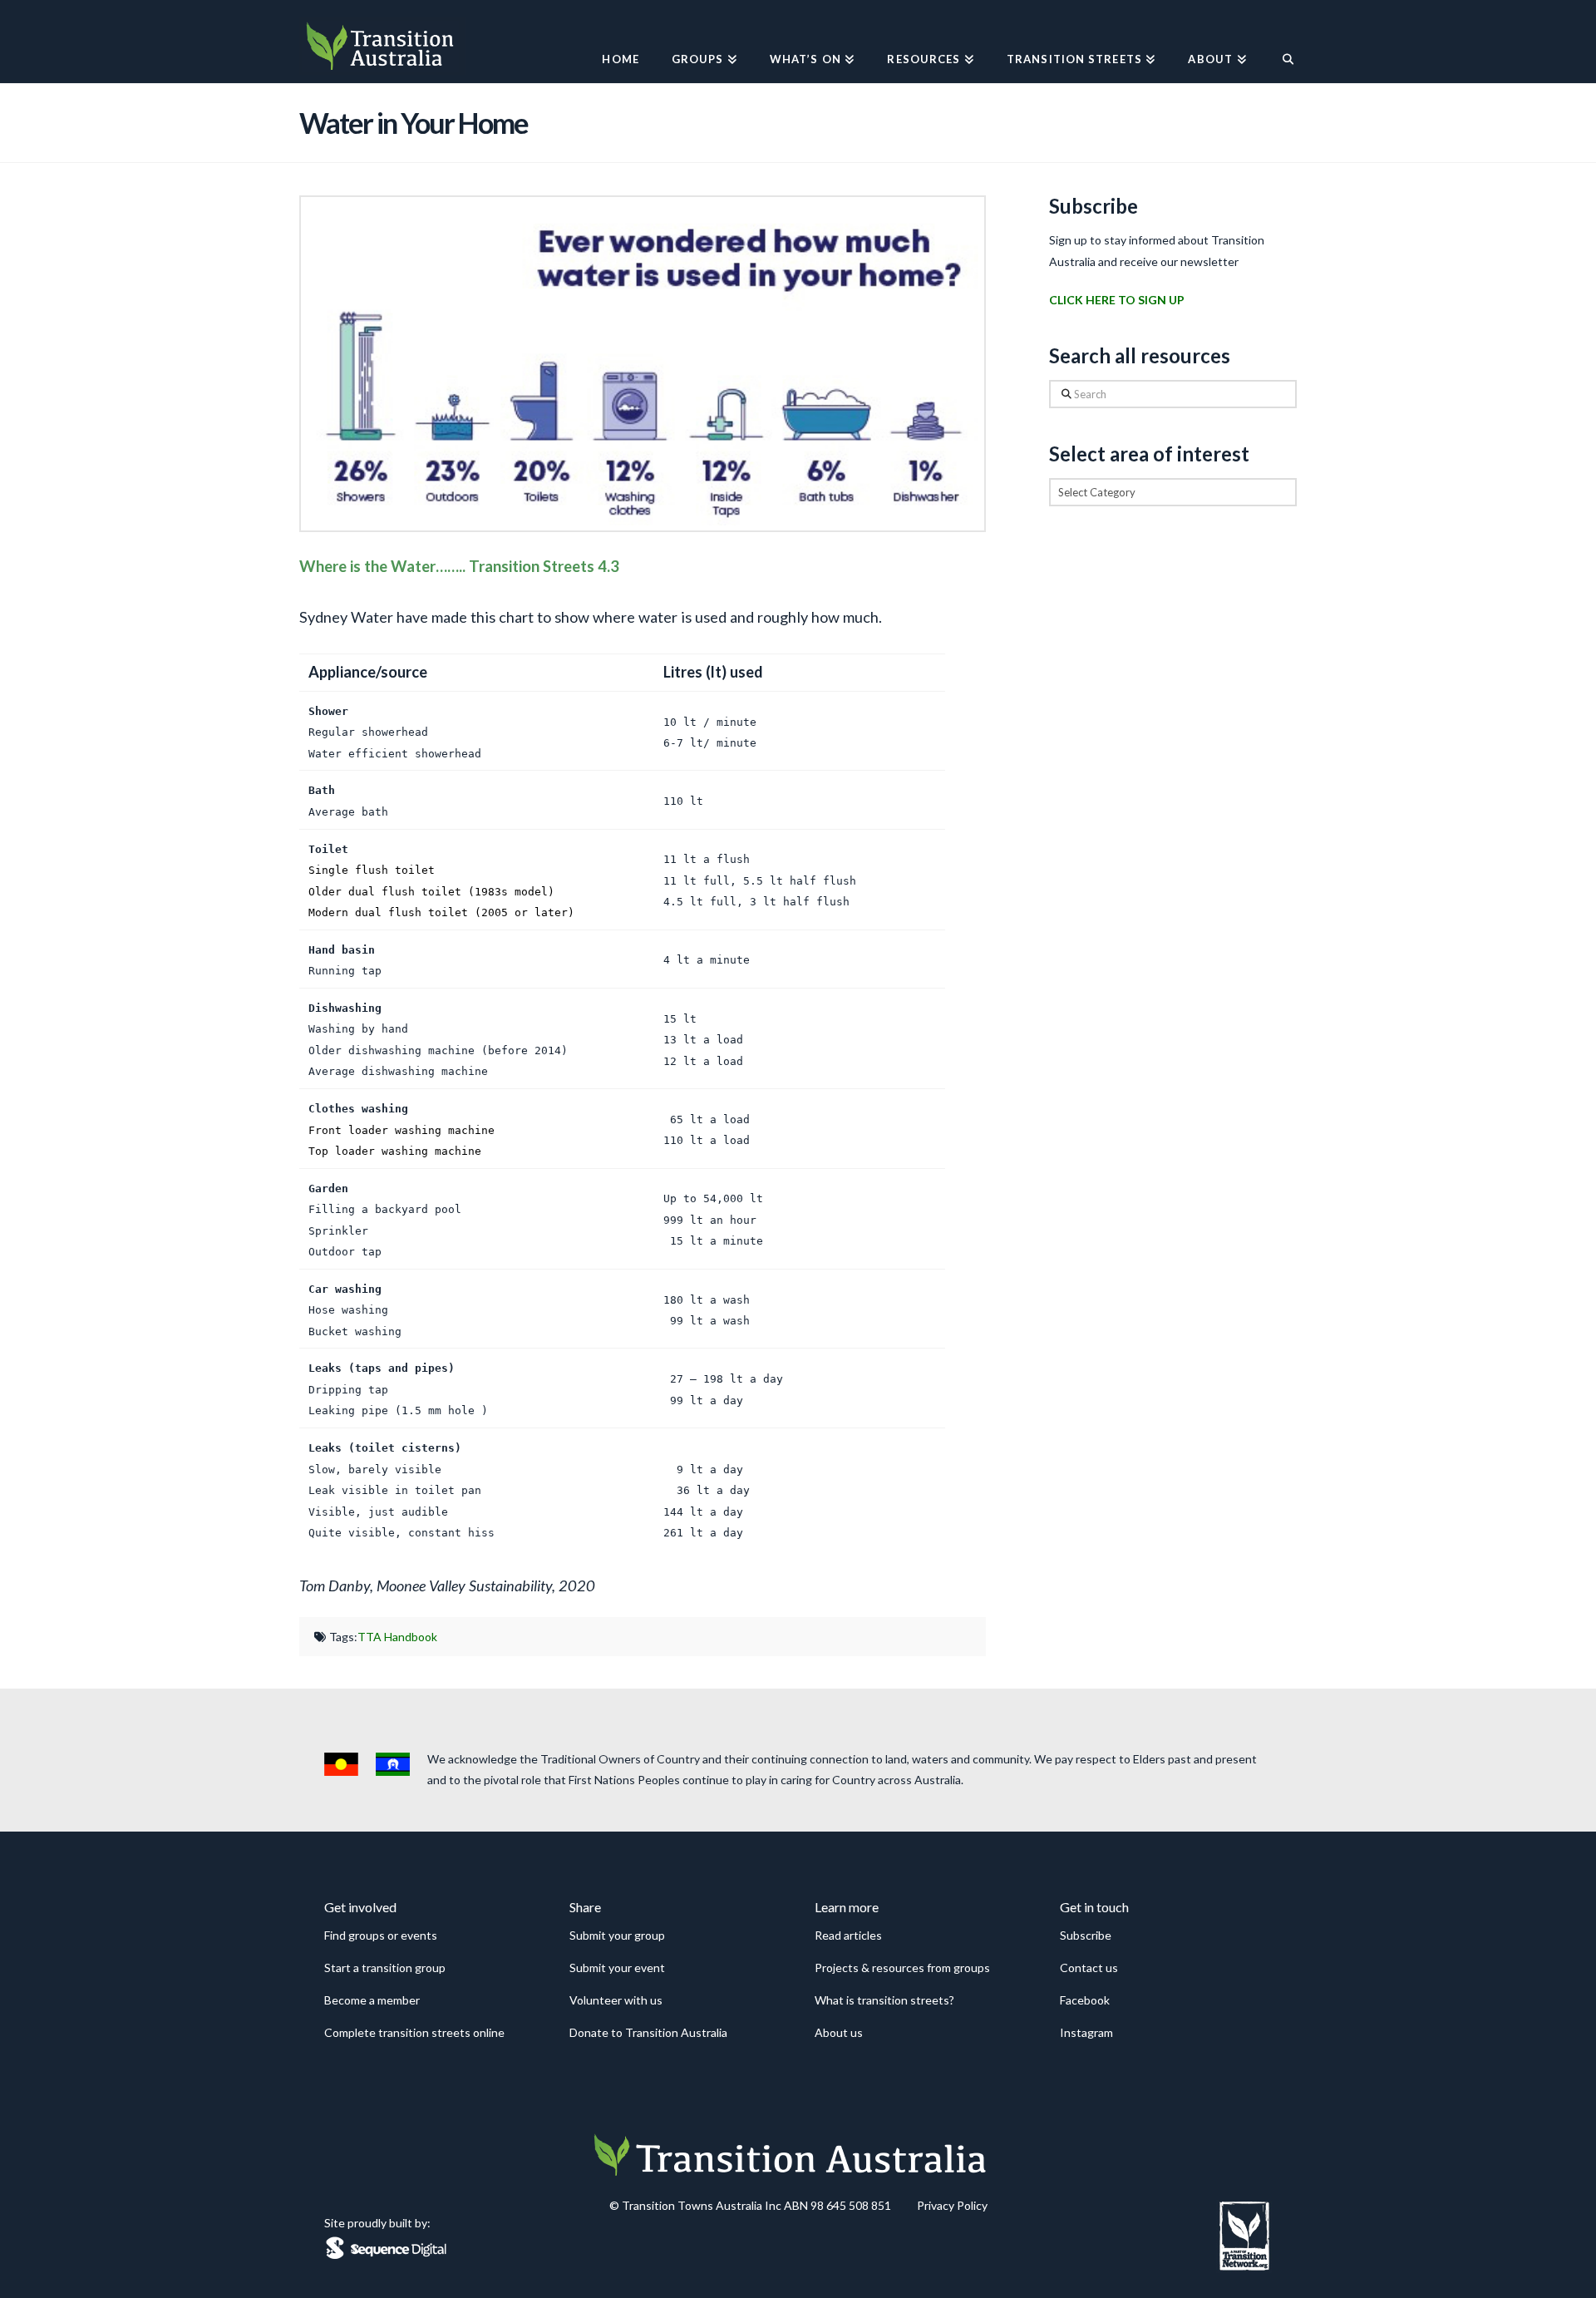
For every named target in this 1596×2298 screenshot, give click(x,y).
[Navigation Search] (1280, 42)
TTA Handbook (397, 1637)
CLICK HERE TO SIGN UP (1117, 300)
